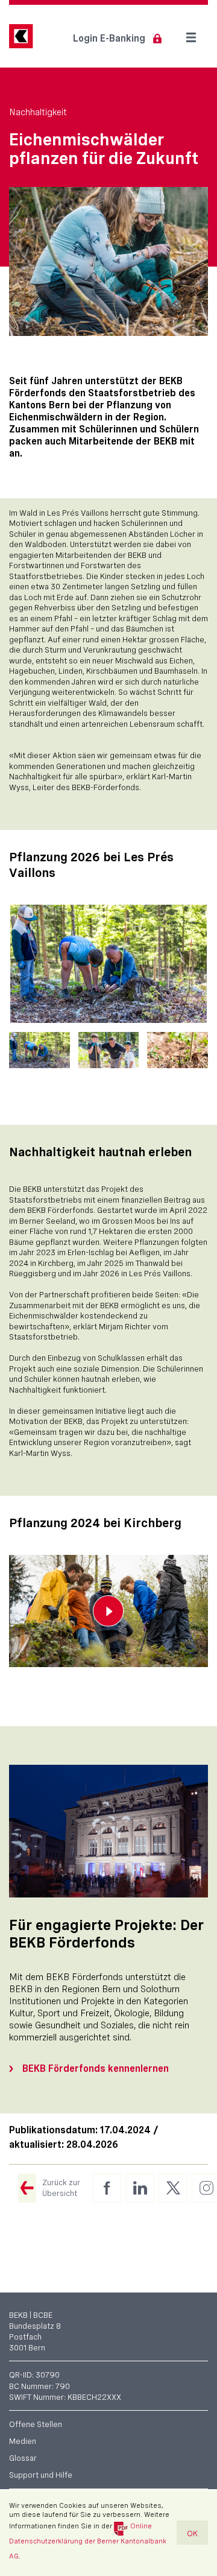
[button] (39, 1050)
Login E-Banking (109, 38)
